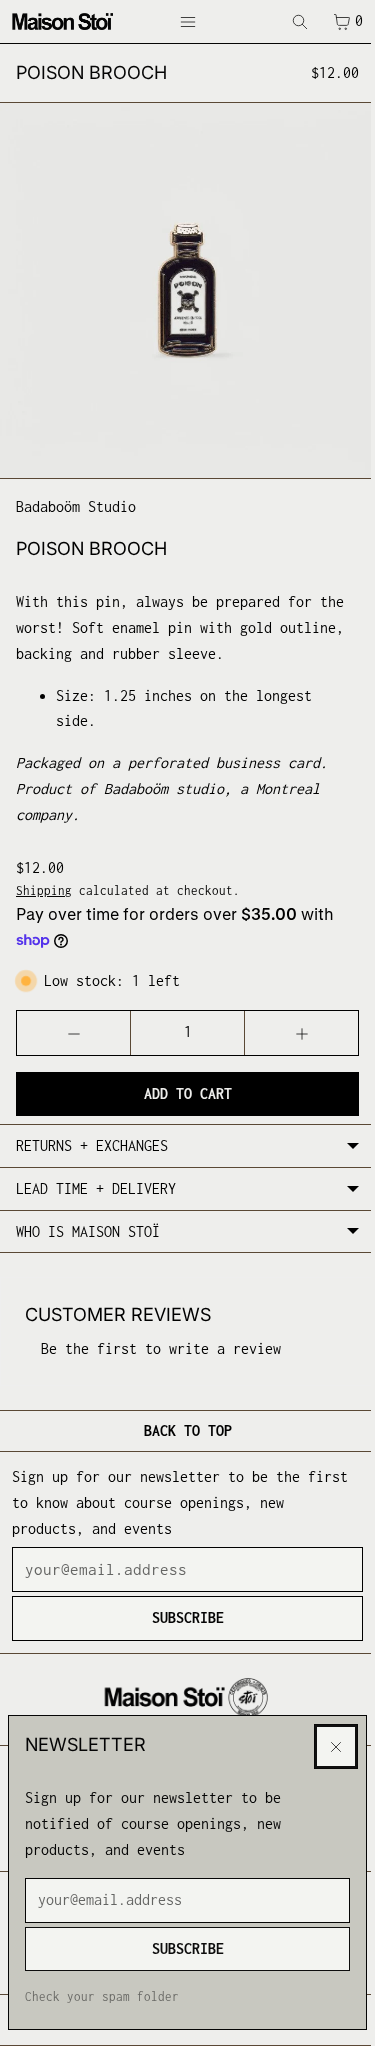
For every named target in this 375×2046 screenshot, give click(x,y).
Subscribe (183, 1948)
